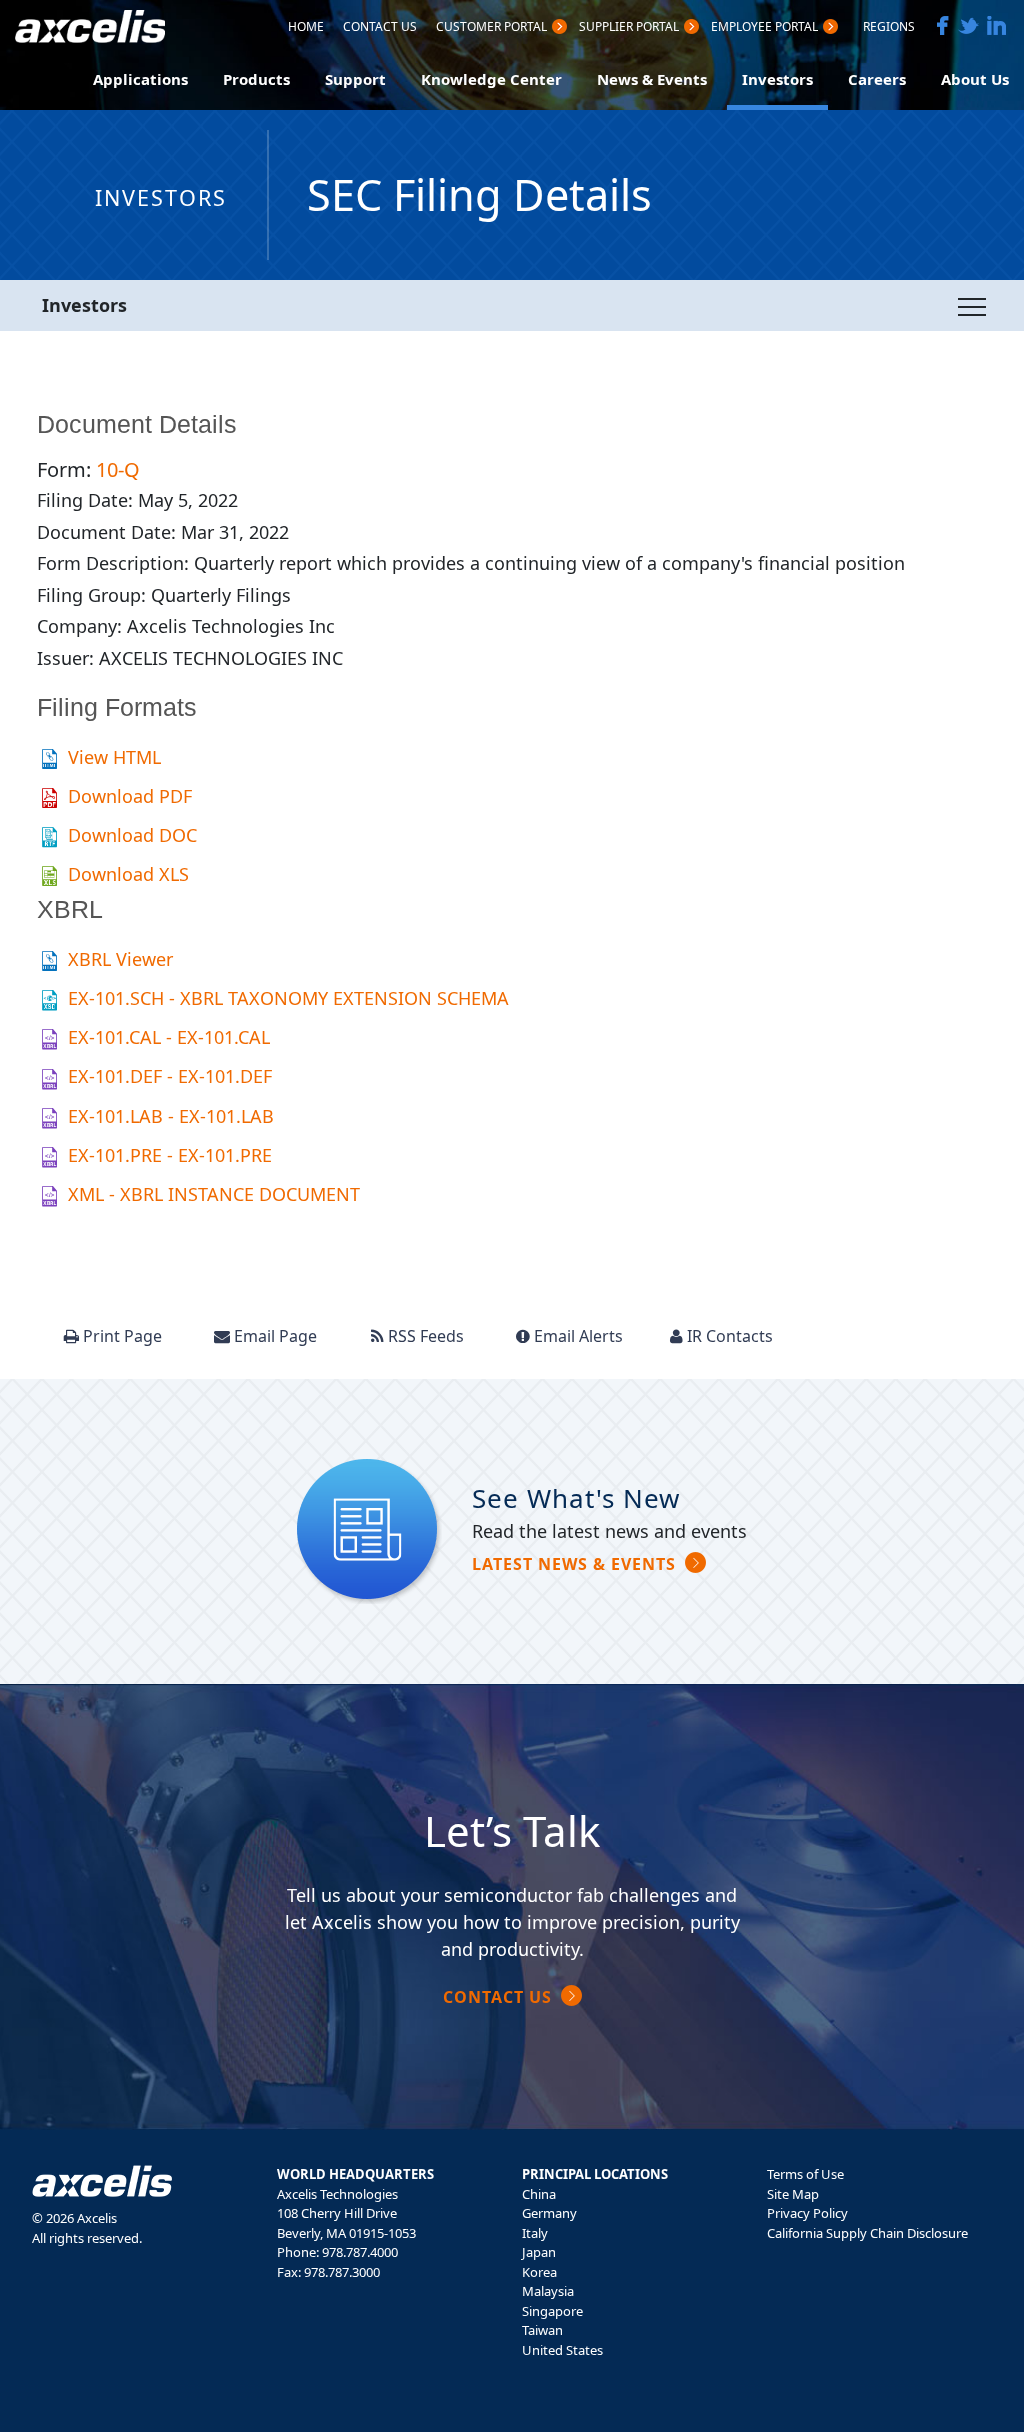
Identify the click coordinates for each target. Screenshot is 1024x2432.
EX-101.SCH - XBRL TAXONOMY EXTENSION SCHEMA (288, 998)
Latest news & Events (574, 1564)
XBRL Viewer (120, 959)
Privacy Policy (807, 2213)
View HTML (114, 757)
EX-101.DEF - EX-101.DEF (170, 1076)
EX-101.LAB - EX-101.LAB (171, 1116)
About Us (975, 79)
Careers (877, 79)
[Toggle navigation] (972, 306)
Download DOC (132, 835)
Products (256, 79)
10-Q (118, 469)
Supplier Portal (629, 28)
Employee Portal (764, 28)
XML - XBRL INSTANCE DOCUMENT (214, 1194)
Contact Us (380, 28)
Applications (140, 79)
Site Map (793, 2194)
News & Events (652, 79)
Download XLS (128, 874)
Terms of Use (805, 2174)
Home (306, 28)
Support (355, 79)
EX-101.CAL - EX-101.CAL (169, 1037)
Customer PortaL (491, 28)
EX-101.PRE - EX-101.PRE (170, 1155)
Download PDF (130, 796)
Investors (777, 79)
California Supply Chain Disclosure (867, 2233)
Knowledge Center (491, 79)
